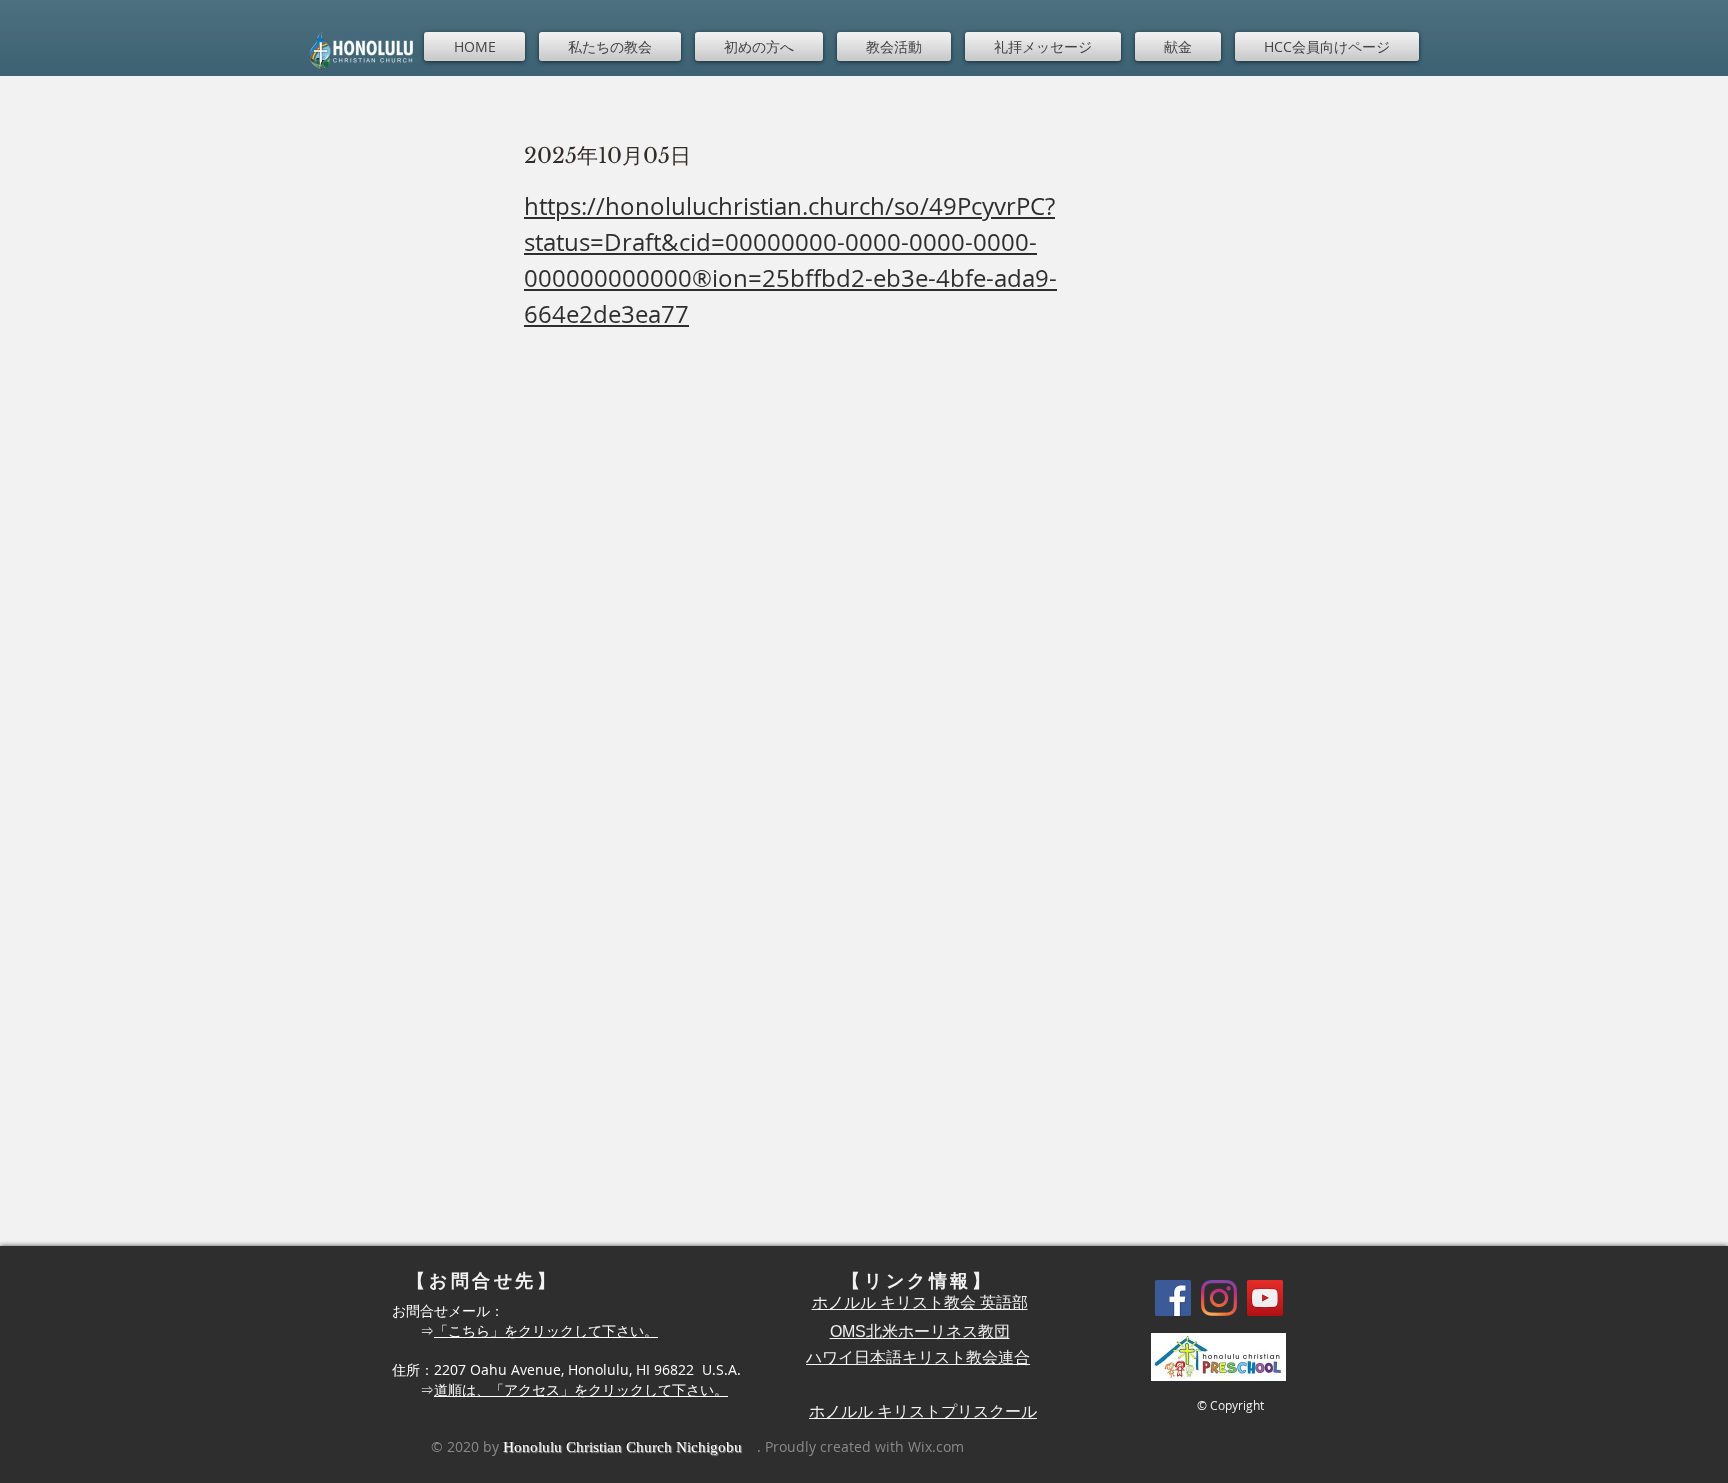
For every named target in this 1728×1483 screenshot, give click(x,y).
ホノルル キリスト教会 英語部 (920, 1302)
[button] (610, 46)
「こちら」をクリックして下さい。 (546, 1330)
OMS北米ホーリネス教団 (920, 1331)
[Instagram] (1219, 1298)
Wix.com (936, 1446)
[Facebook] (1173, 1298)
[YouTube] (1265, 1298)
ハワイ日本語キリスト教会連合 (918, 1357)
